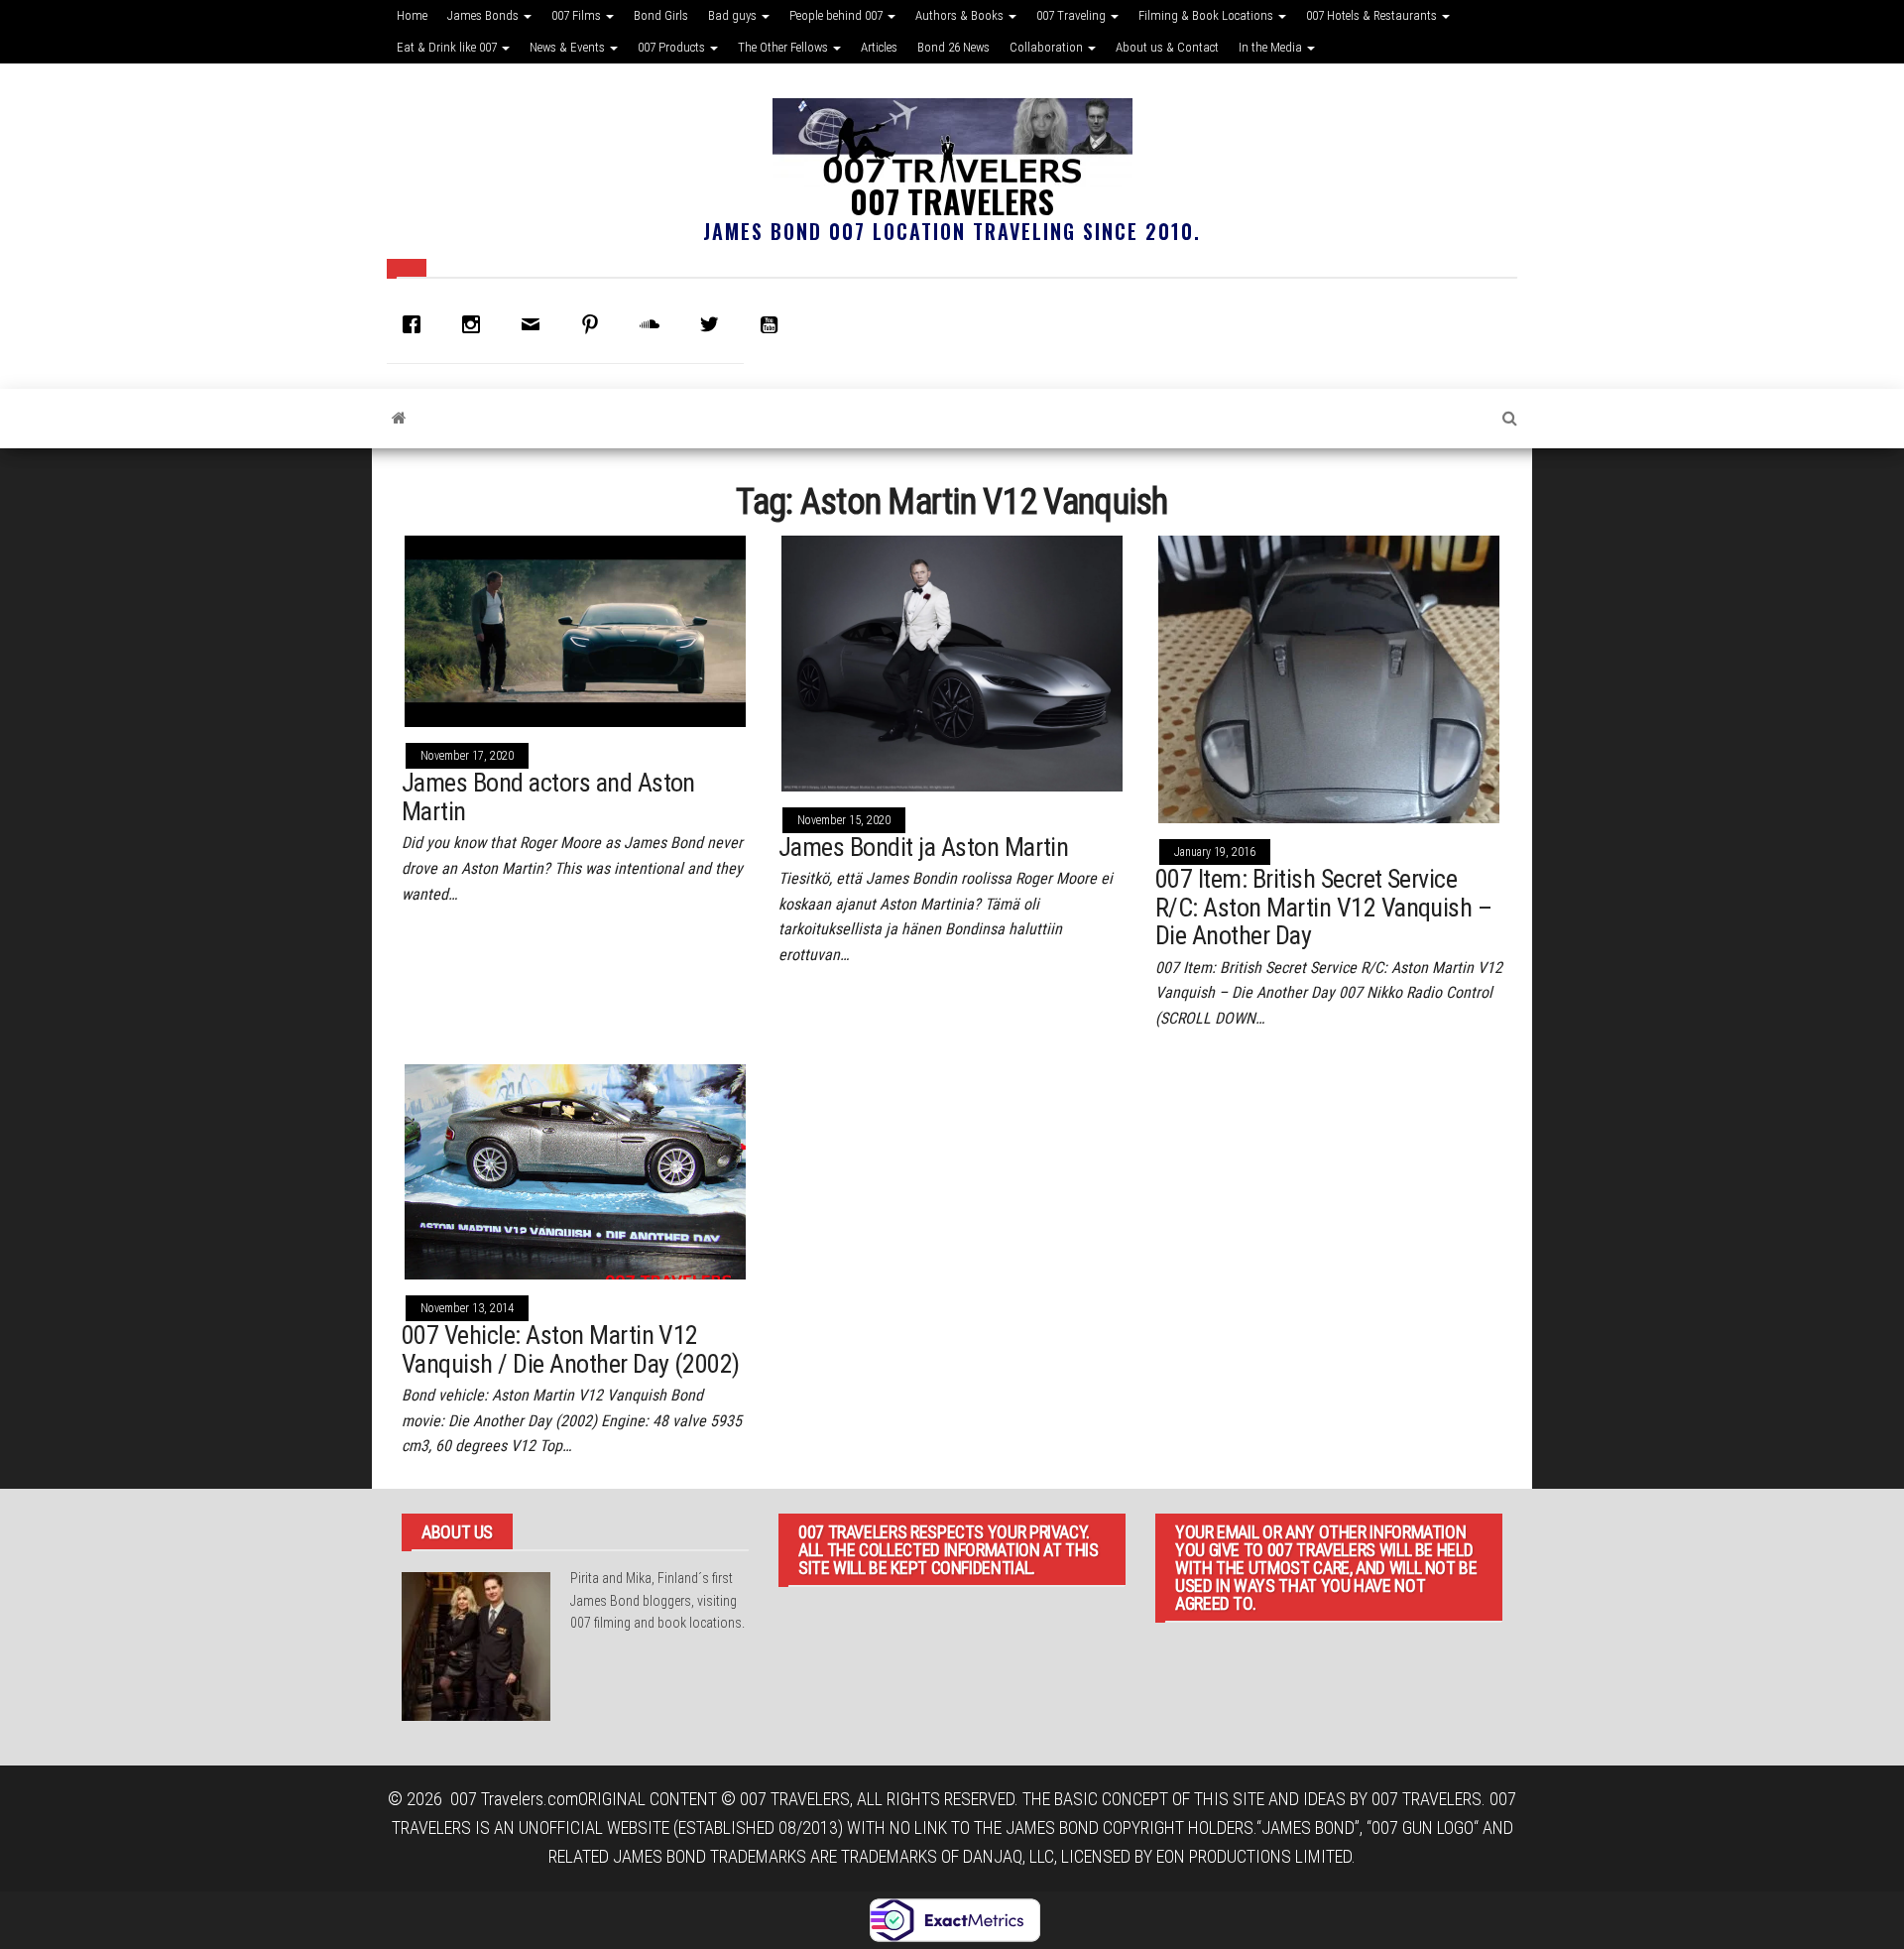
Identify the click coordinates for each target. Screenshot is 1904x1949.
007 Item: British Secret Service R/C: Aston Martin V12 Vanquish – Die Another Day (1323, 907)
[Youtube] (773, 324)
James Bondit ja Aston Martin (923, 847)
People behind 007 (837, 15)
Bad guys (734, 15)
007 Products (673, 47)
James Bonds (484, 15)
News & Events (569, 47)
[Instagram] (476, 324)
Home (412, 15)
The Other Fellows (784, 47)
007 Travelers (952, 201)
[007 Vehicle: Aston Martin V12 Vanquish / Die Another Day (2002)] (575, 1170)
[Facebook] (416, 324)
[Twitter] (714, 324)
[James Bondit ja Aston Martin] (952, 662)
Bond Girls (661, 15)
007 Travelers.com (514, 1799)
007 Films (578, 15)
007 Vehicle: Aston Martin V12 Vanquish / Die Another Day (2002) (571, 1349)
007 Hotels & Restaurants (1373, 15)
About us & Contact (1167, 47)
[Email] (535, 324)
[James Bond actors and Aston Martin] (575, 629)
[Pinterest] (595, 324)
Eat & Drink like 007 (448, 47)
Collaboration (1048, 47)
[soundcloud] (654, 324)
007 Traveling (1072, 15)
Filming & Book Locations (1207, 15)
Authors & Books (961, 15)
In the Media (1272, 47)
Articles (879, 47)
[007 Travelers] (399, 419)
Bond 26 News (953, 47)
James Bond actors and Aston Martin (548, 797)
